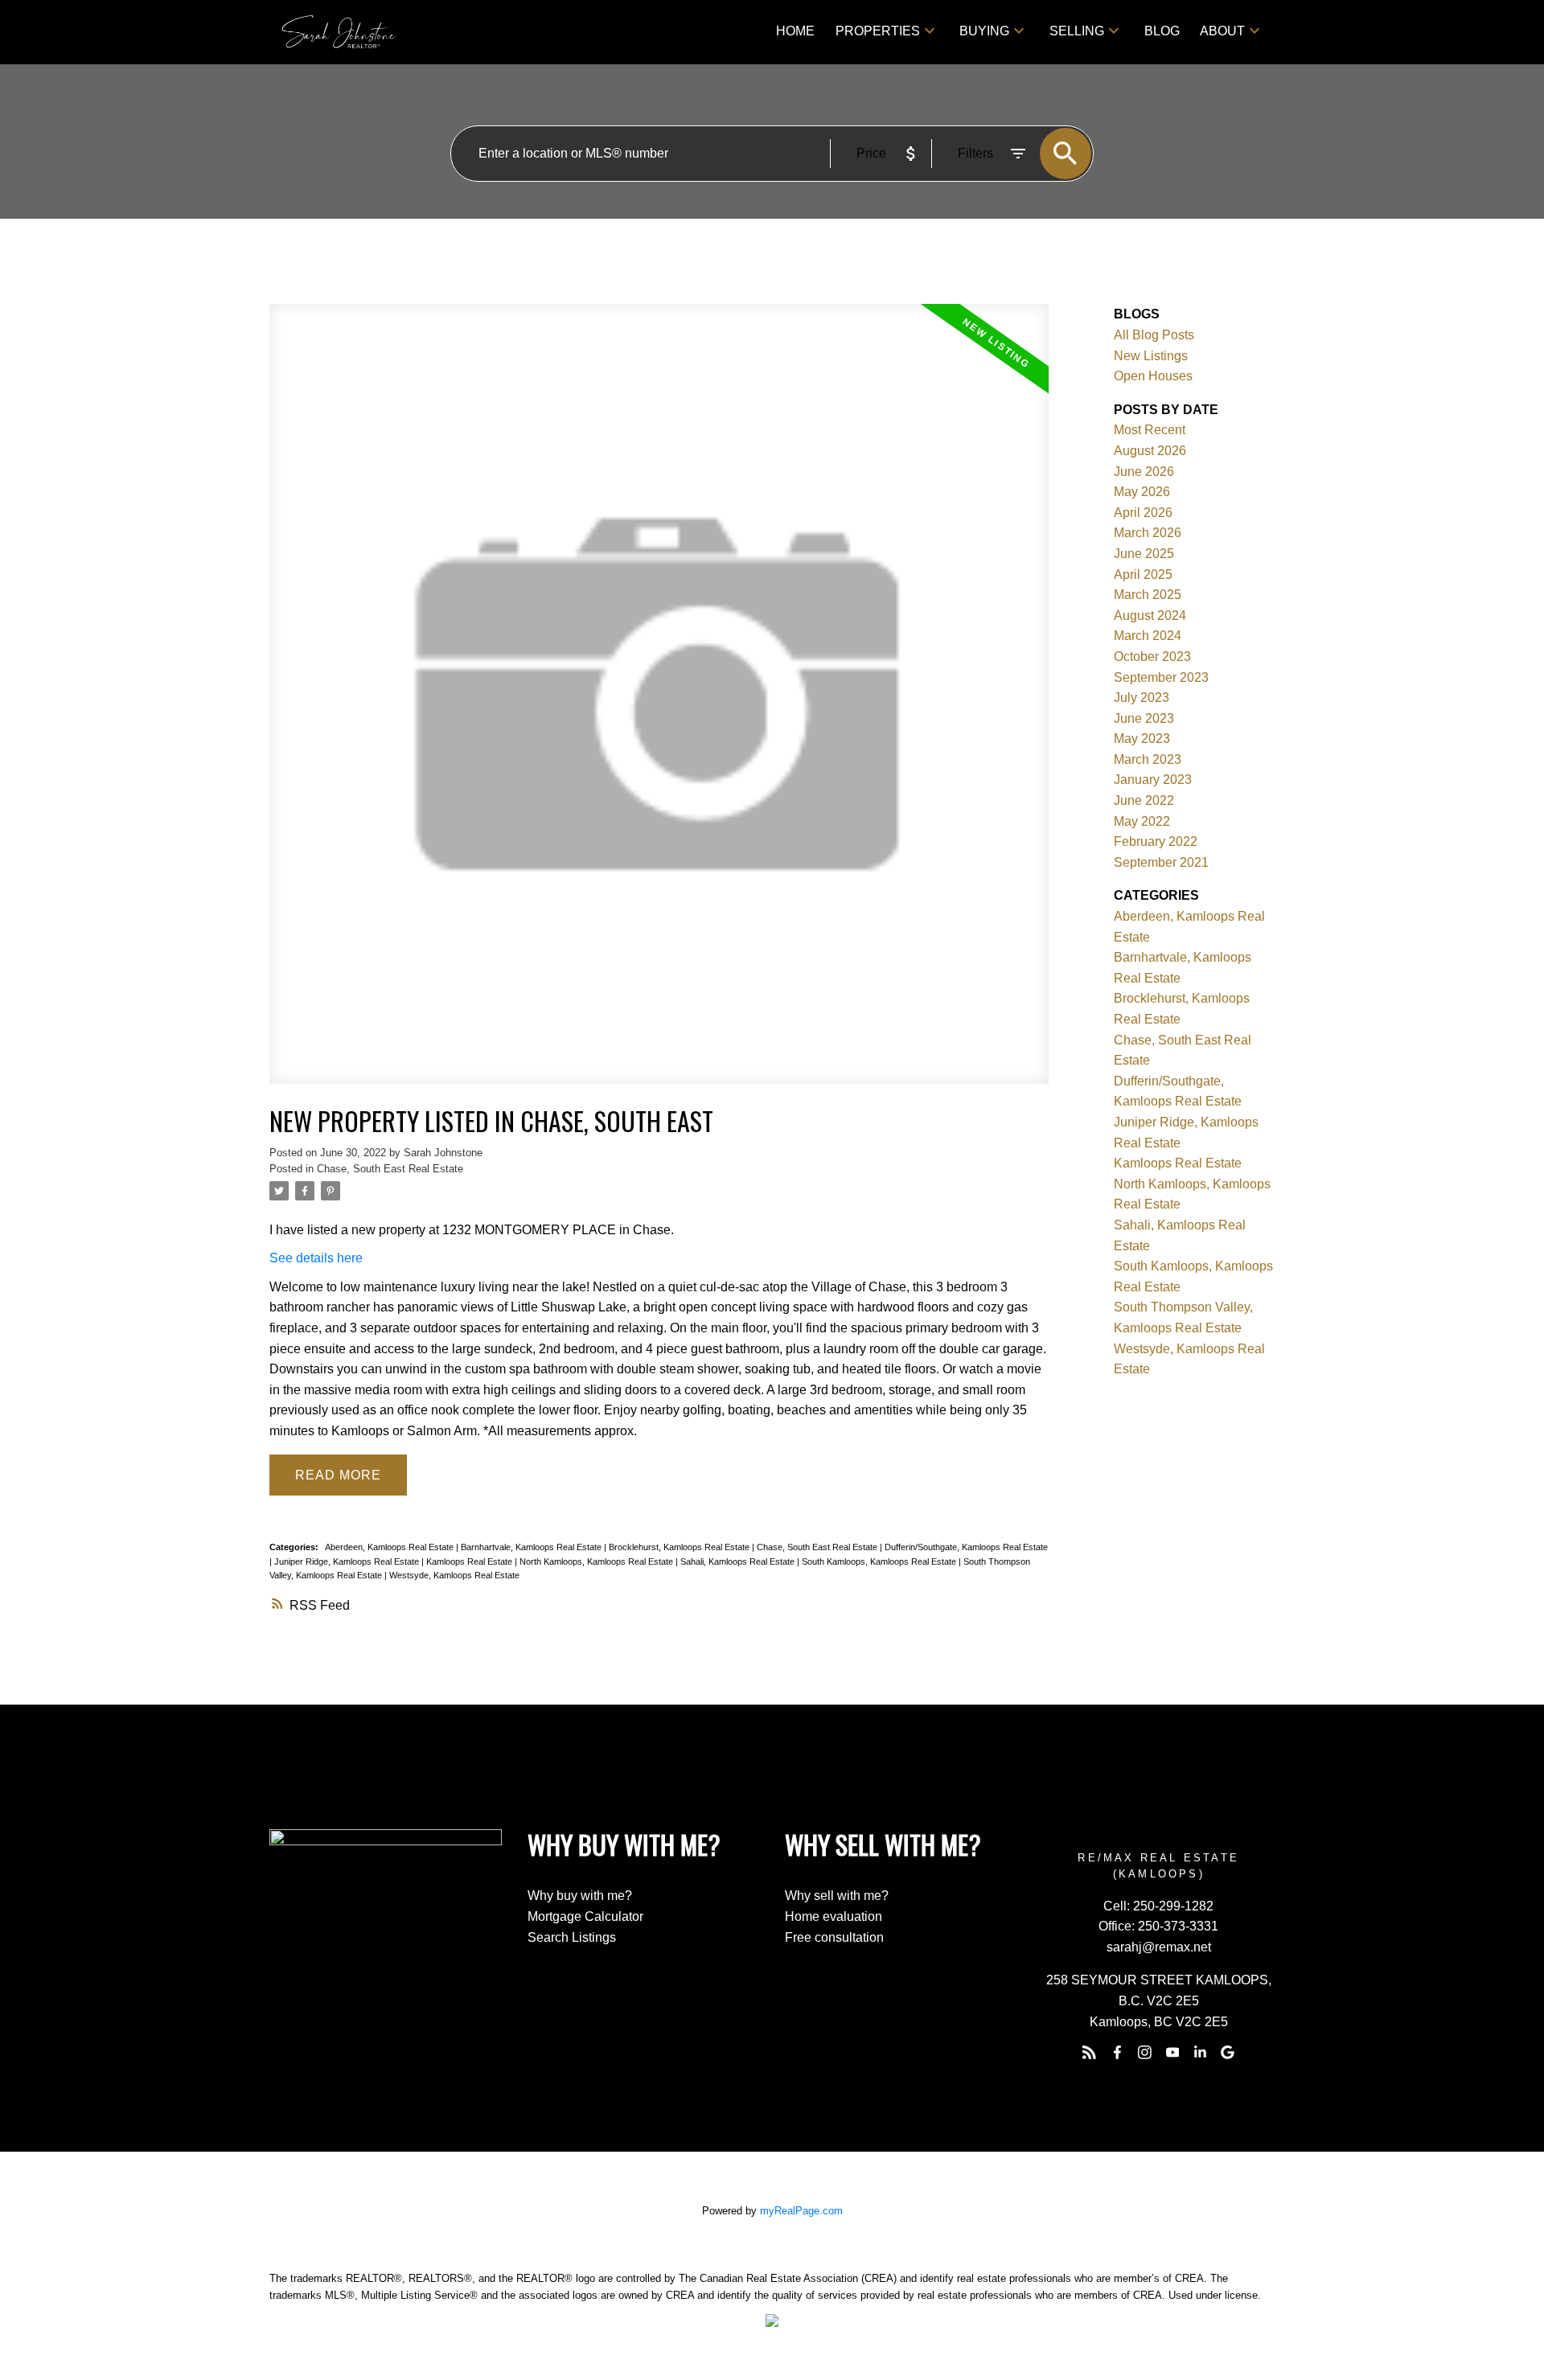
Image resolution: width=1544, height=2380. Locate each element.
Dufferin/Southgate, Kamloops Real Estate (966, 1547)
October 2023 (1152, 657)
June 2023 (1144, 718)
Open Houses (1153, 376)
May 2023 (1142, 739)
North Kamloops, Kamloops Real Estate (597, 1561)
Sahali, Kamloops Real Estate (739, 1561)
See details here (316, 1258)
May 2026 (1142, 492)
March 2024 (1148, 636)
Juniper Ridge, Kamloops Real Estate (348, 1561)
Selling (1077, 31)
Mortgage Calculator (585, 1916)
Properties (878, 31)
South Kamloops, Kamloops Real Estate (880, 1561)
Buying (984, 31)
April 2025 (1143, 574)
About (1222, 31)
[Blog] (1090, 2052)
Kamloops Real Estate (470, 1561)
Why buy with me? (580, 1896)
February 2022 (1156, 841)
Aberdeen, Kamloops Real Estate (390, 1547)
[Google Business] (1228, 2052)
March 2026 (1148, 533)
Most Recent (1150, 430)
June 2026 (1144, 472)
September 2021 (1161, 862)
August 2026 (1150, 451)
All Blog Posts (1154, 335)
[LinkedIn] (1200, 2052)
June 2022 (1144, 800)
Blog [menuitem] (1162, 31)
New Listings (1151, 356)
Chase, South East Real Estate (390, 1169)
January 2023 (1153, 780)
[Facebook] (1117, 2052)
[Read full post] (659, 703)
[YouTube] (1172, 2052)
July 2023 (1142, 698)
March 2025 (1148, 595)
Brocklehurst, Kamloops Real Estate (680, 1547)
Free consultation (834, 1937)
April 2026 (1143, 513)
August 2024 (1150, 616)
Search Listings (572, 1937)
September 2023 (1161, 677)
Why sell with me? (837, 1896)
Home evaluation (834, 1916)
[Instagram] (1145, 2052)
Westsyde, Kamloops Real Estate (454, 1575)
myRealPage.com (801, 2211)
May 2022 (1142, 821)
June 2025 (1144, 554)
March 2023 (1148, 759)
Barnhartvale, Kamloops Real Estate (532, 1547)
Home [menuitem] (795, 31)
